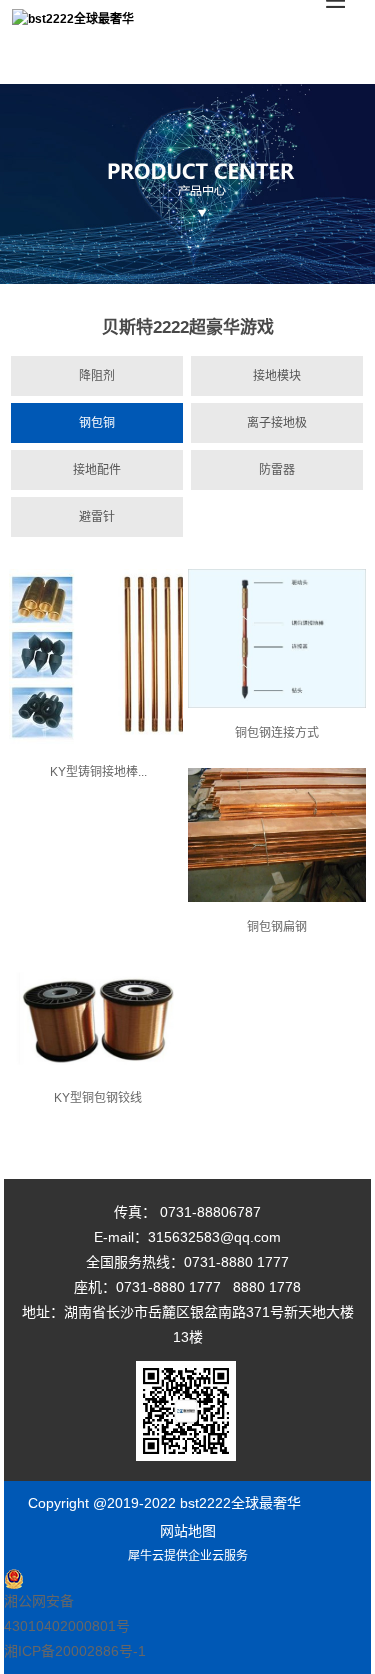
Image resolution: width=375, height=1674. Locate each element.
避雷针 (97, 517)
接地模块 (277, 376)
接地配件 (97, 470)
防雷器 (277, 470)
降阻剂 (97, 376)
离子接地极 (277, 423)
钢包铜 (97, 423)
